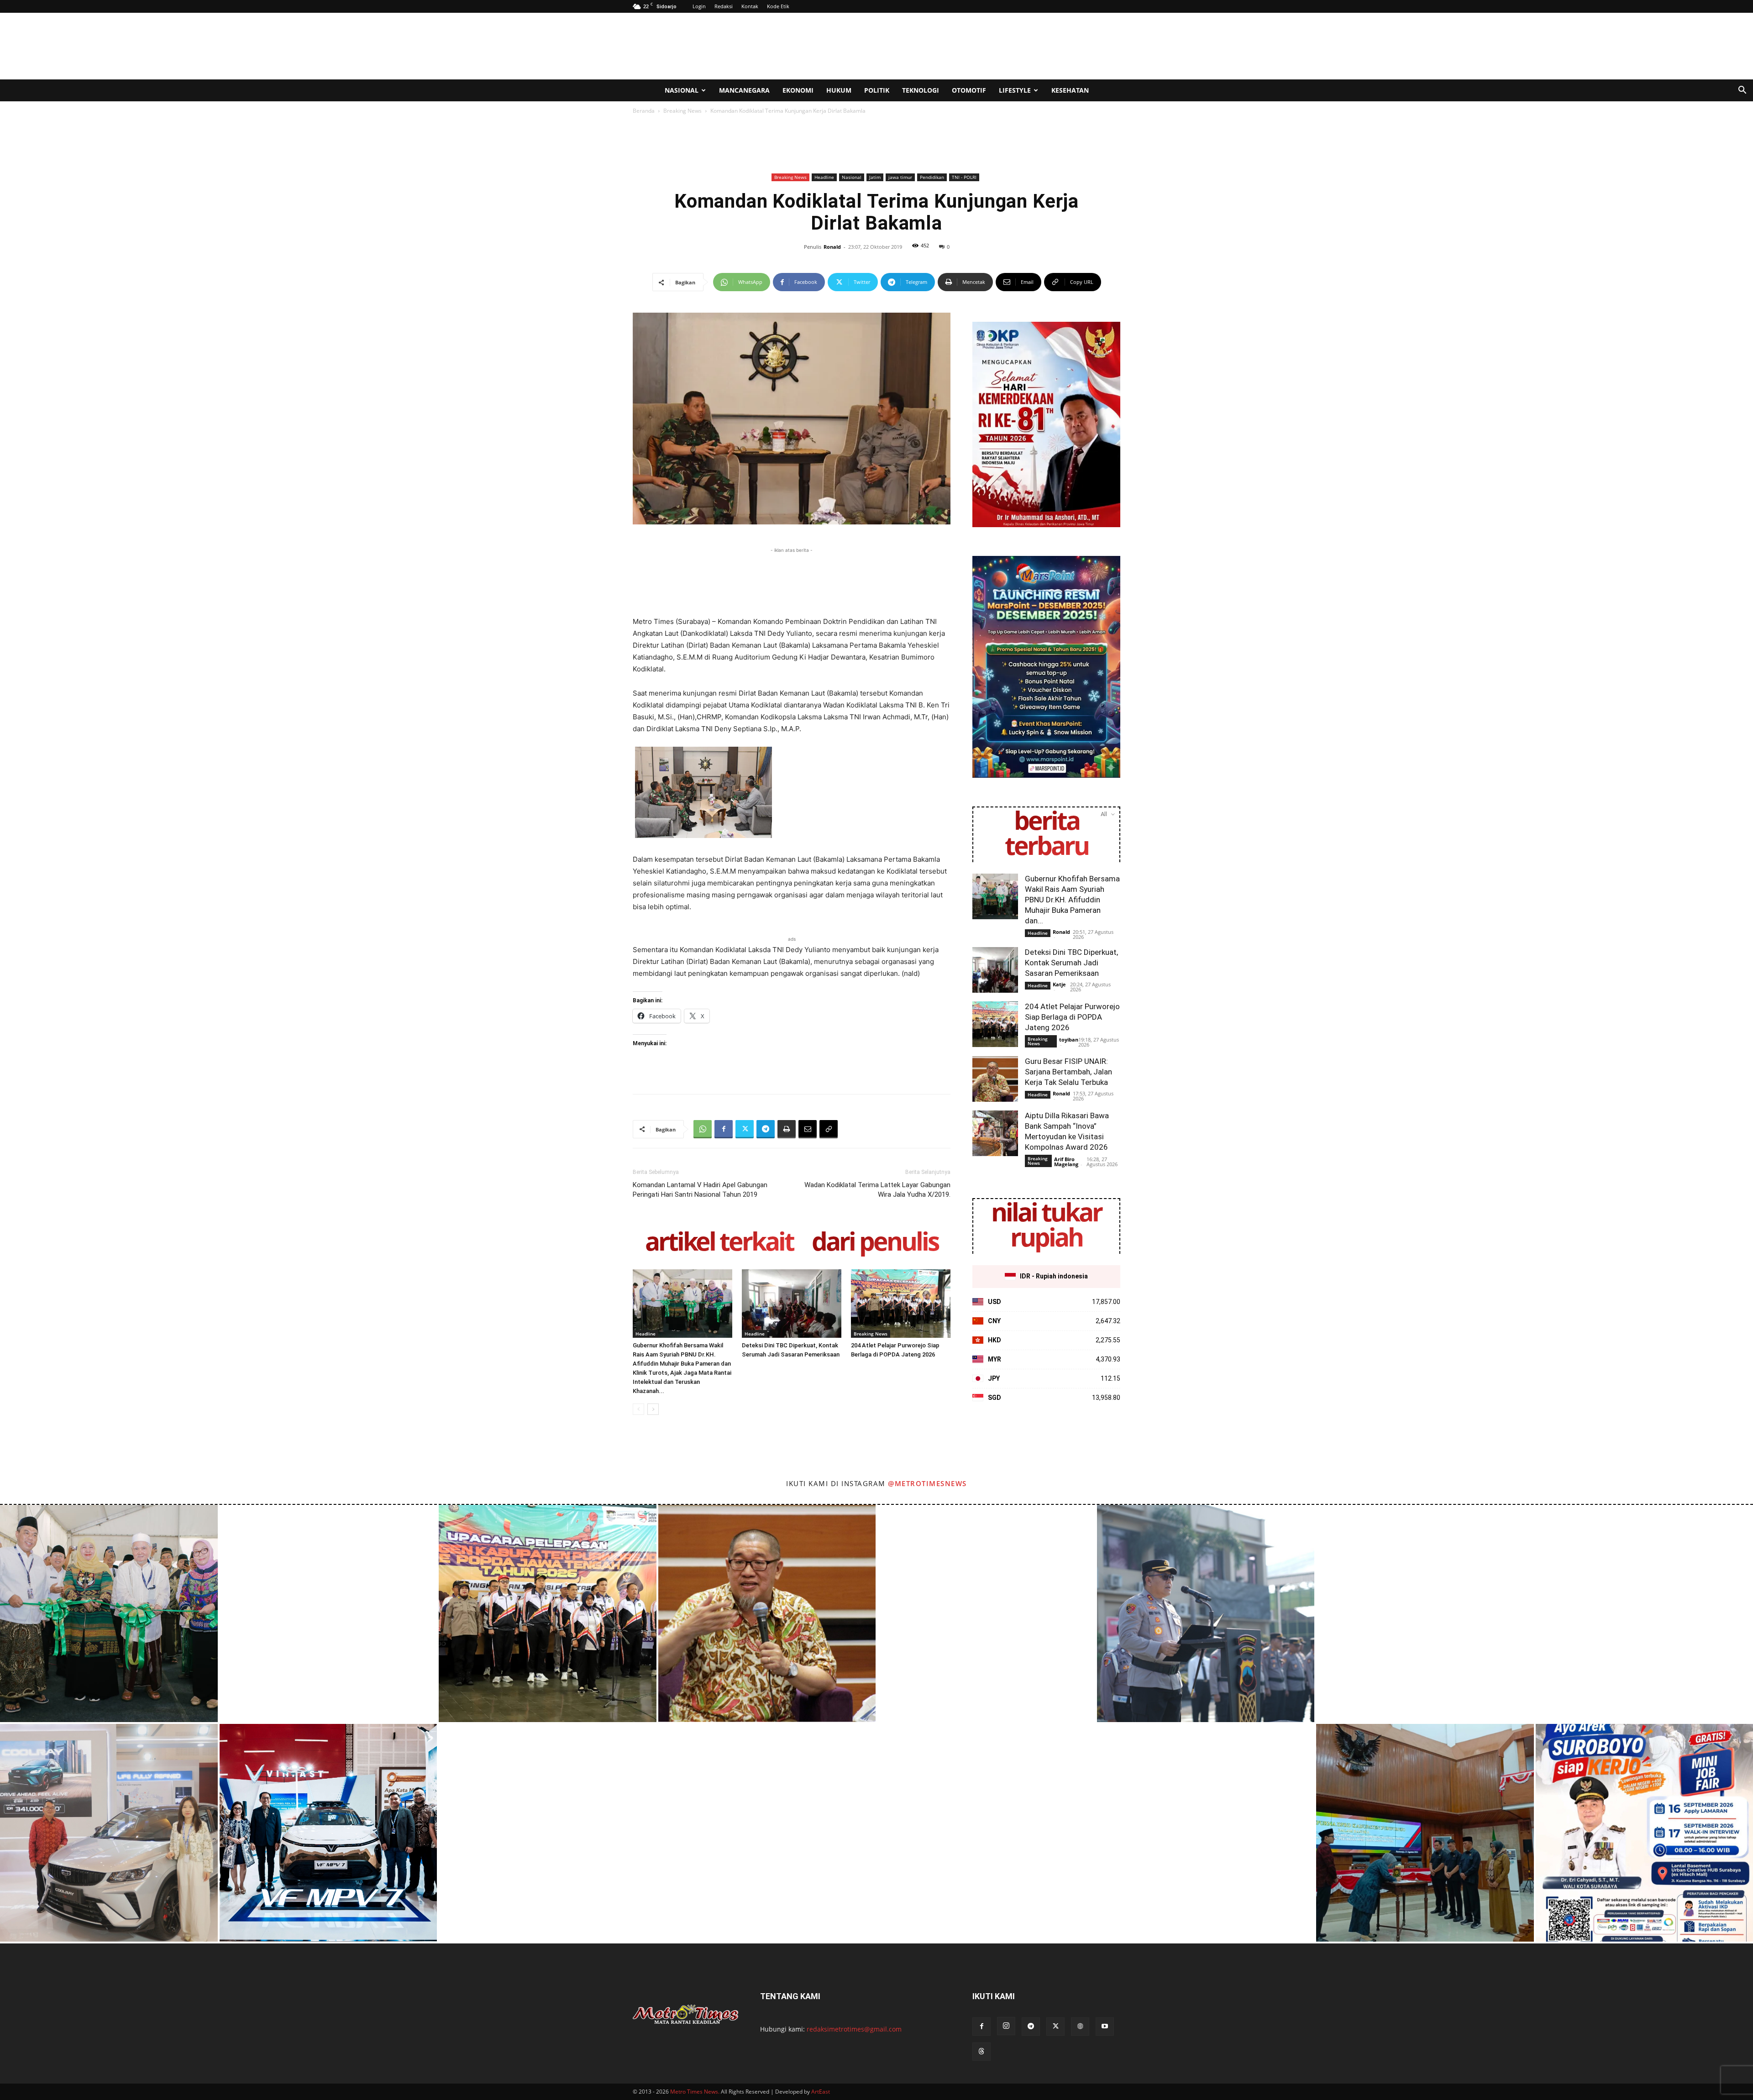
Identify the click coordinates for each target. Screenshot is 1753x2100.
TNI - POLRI (964, 177)
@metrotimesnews (927, 1483)
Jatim (875, 177)
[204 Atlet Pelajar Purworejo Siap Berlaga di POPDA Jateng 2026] (901, 1304)
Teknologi (921, 90)
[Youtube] (1105, 2027)
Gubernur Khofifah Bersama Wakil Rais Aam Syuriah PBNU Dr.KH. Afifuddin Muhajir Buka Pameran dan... (1072, 900)
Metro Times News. (695, 2092)
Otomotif (969, 90)
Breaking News (682, 111)
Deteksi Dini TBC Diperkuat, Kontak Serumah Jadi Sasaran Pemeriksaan (1071, 963)
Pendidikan (932, 177)
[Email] (808, 1129)
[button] (1742, 91)
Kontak (750, 6)
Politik (877, 90)
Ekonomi (798, 90)
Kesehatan (1070, 90)
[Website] (1080, 2027)
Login (699, 6)
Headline (824, 177)
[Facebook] (724, 1129)
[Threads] (981, 2052)
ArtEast (821, 2092)
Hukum (839, 90)
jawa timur (900, 177)
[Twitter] (745, 1129)
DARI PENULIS (875, 1243)
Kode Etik (778, 6)
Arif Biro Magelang (1066, 1162)
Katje (1059, 984)
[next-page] (653, 1409)
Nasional (682, 90)
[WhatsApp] (703, 1129)
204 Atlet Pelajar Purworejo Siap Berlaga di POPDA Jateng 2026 (1072, 1017)
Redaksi (724, 6)
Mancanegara (744, 90)
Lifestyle (1015, 90)
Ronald (832, 247)
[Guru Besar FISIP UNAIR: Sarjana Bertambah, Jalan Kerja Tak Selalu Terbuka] (995, 1079)
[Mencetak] (787, 1129)
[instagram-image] (109, 1614)
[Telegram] (766, 1129)
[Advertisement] (954, 46)
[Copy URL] (829, 1129)
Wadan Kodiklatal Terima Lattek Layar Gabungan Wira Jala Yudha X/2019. (877, 1190)
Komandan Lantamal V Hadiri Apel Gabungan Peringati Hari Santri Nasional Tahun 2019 (700, 1190)
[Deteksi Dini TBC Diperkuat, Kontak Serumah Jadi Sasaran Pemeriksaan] (792, 1304)
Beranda (644, 111)
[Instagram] (1006, 2026)
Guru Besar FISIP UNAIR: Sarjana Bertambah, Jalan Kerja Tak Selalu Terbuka (1068, 1072)
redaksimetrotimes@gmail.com (854, 2029)
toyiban (1069, 1040)
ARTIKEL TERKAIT (719, 1243)
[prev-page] (638, 1409)
